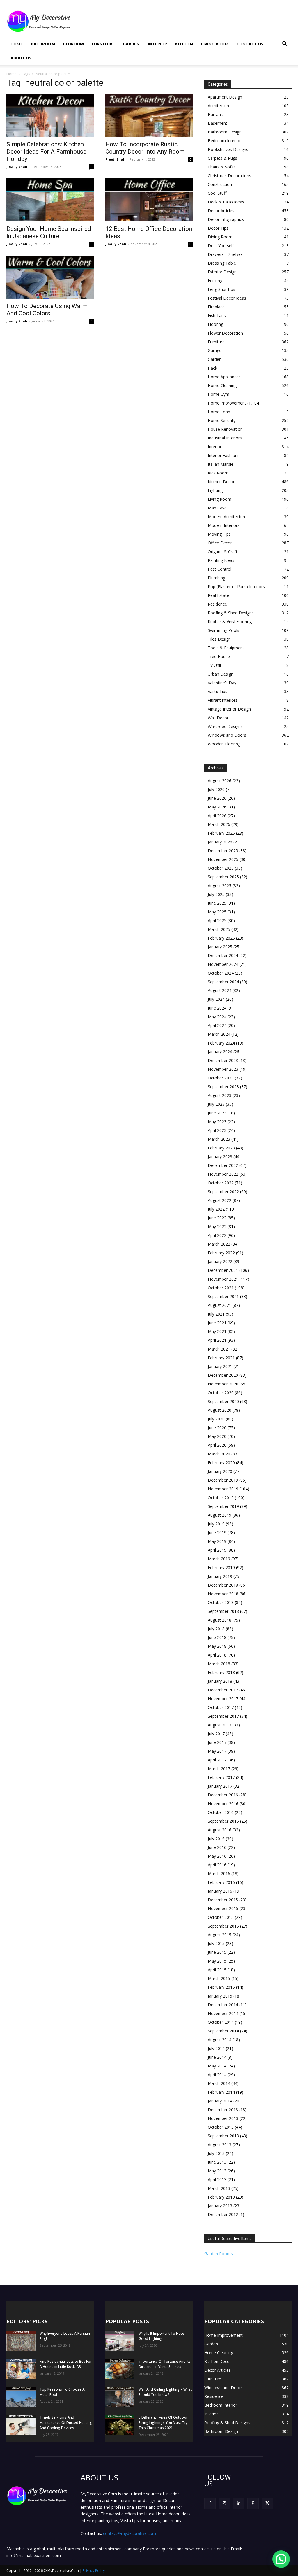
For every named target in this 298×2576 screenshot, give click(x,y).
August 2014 (220, 2040)
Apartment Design (225, 97)
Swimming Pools (223, 630)
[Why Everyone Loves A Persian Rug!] (21, 2341)
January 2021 (220, 1366)
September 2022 (223, 1192)
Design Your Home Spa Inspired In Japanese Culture (49, 232)
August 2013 (220, 2145)
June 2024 (217, 1008)
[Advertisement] (186, 21)
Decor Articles (221, 211)
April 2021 (217, 1340)
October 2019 (221, 1498)
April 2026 (217, 816)
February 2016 (221, 1882)
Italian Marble (221, 464)
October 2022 (221, 1183)
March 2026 (219, 824)
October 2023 (221, 1078)
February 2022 (221, 1253)
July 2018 (216, 1629)
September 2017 (223, 1716)
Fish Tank (217, 315)
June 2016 (217, 1847)
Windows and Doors (227, 735)
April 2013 (217, 2180)
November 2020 (223, 1384)
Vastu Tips (218, 691)
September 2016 (223, 1821)
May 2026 (217, 807)
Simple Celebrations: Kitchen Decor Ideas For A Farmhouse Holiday (46, 152)
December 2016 (223, 1795)
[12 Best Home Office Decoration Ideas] (149, 200)
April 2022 (217, 1235)
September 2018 (223, 1611)
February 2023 (221, 1148)
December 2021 (223, 1270)
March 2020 (219, 1454)
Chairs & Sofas (222, 167)
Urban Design (221, 674)
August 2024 (220, 990)
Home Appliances (224, 377)
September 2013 (223, 2136)
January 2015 (220, 1996)
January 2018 (220, 1681)
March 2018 (219, 1664)
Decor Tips (218, 228)
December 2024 (223, 955)
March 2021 (219, 1349)
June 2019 (217, 1533)
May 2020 (217, 1436)
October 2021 (221, 1288)
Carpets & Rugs (222, 158)
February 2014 (221, 2092)
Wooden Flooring (224, 744)
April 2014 (217, 2075)
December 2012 (223, 2214)
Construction (220, 184)
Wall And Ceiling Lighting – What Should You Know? (165, 2392)
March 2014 (219, 2083)
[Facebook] (210, 2503)
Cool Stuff (217, 193)
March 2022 (219, 1244)
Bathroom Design (225, 132)
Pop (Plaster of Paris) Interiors (236, 587)
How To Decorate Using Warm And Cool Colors (47, 310)
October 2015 (221, 1917)
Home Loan (219, 412)
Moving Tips (219, 534)
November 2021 (223, 1279)
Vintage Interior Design (229, 709)
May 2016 (217, 1856)
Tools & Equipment (226, 648)
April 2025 (217, 920)
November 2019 (223, 1489)
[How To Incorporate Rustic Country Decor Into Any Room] (149, 115)
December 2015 (223, 1900)
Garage (215, 350)
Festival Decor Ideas (227, 298)
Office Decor (220, 543)
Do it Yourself (221, 246)
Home (17, 44)
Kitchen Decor (221, 482)
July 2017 (216, 1734)
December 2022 (223, 1165)
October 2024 (221, 973)
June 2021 (217, 1323)
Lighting (215, 490)
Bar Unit (215, 114)
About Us (21, 58)
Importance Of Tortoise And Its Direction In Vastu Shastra (165, 2364)
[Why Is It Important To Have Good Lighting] (120, 2341)
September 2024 (223, 982)
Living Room (215, 44)
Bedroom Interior (224, 141)
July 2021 (216, 1314)
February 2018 (221, 1672)
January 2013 (220, 2206)
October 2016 (221, 1812)
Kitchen (184, 44)
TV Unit (215, 665)
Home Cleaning (222, 385)
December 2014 (223, 2005)
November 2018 (223, 1594)
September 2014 (223, 2031)
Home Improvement (227, 403)
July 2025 (216, 894)
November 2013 (223, 2118)
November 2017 (223, 1699)
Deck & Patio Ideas (226, 202)
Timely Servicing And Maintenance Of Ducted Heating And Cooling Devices (66, 2423)
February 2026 (221, 833)
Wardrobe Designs (225, 726)
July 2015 (216, 1943)
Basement (218, 123)
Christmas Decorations (229, 176)
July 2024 (216, 999)
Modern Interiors (224, 525)
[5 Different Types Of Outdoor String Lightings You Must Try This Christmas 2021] (120, 2425)
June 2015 (217, 1952)
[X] (267, 2503)
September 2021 (223, 1296)
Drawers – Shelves (225, 254)
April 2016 (217, 1865)
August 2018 (220, 1620)
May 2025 (217, 912)
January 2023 (220, 1157)
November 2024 (223, 964)
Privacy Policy (94, 2571)
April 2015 (217, 1970)
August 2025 (220, 886)
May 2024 (217, 1017)
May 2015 (217, 1961)
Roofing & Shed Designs (231, 613)
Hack (212, 368)
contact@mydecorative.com (130, 2533)
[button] (285, 44)
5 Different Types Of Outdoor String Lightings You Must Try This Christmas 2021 (163, 2423)
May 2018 (217, 1646)
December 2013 (223, 2110)
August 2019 (220, 1515)
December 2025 (223, 851)
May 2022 (217, 1227)
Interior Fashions (224, 455)
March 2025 (219, 929)
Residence (217, 604)
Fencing (215, 281)
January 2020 (220, 1471)
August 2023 (220, 1095)
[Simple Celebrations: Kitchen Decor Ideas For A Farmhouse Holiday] (50, 115)
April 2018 (217, 1655)
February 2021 (221, 1358)
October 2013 (221, 2127)
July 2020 (216, 1419)
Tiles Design (219, 639)
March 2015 (219, 1978)
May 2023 (217, 1122)
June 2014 (217, 2057)
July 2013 (216, 2153)
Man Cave (217, 508)
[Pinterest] (253, 2503)
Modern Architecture (227, 517)
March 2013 (219, 2188)
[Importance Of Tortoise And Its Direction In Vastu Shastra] (120, 2369)
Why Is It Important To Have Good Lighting (161, 2336)
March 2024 (219, 1034)
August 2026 (220, 781)
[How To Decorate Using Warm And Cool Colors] (50, 277)
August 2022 (220, 1200)
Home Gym (219, 394)
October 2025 (221, 868)
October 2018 (221, 1602)
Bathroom (43, 44)
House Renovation (225, 429)
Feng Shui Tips (221, 289)
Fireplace (216, 307)
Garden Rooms (219, 2254)
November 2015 (223, 1908)
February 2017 (221, 1777)
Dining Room (220, 237)
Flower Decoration (225, 333)
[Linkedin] (238, 2503)
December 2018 (223, 1585)
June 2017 (217, 1742)
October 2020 (221, 1393)
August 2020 (220, 1410)
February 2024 (221, 1043)
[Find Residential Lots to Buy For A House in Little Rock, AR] (21, 2369)
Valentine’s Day (222, 683)
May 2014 (217, 2066)
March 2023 (219, 1139)
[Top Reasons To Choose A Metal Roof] (21, 2397)
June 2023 (217, 1113)
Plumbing (217, 578)
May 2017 (217, 1751)
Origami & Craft (223, 552)
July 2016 (216, 1839)
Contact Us (250, 44)
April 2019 (217, 1550)
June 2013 (217, 2162)
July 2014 (216, 2048)
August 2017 (220, 1725)
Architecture (219, 106)
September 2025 (223, 877)
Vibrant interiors (223, 700)
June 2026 (217, 798)
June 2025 (217, 903)
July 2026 (216, 789)
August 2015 (220, 1935)
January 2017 (220, 1786)
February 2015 (221, 1987)
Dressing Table (222, 263)
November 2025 (223, 859)
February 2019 (221, 1567)
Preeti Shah (115, 159)
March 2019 (219, 1559)
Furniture (103, 44)
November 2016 (223, 1804)
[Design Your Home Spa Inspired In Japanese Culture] (50, 200)
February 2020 (221, 1463)
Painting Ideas (221, 560)
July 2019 (216, 1524)
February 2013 (221, 2197)
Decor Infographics (226, 219)
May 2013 (217, 2171)
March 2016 (219, 1873)
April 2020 (217, 1445)
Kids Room (218, 473)
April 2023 (217, 1130)
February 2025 (221, 938)
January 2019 (220, 1576)
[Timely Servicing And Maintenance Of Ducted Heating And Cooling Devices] (21, 2425)
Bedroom (73, 44)
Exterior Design (222, 272)
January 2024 (220, 1052)
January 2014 (220, 2101)
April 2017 (217, 1760)
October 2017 (221, 1707)
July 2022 (216, 1209)
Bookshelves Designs (228, 149)
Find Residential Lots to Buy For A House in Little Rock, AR (66, 2364)
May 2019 (217, 1541)
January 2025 (220, 947)
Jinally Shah (17, 167)
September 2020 (223, 1401)
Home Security (222, 420)
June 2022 (217, 1218)
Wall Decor (218, 718)
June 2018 (217, 1637)
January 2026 (220, 842)
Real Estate (218, 595)
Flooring (215, 324)
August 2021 (220, 1305)
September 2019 (223, 1506)
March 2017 (219, 1769)
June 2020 (217, 1428)
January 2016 (220, 1891)
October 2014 (221, 2022)
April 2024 (217, 1025)
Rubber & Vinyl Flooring (230, 621)
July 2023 (216, 1104)
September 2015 (223, 1926)
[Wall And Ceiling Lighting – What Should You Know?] (120, 2397)
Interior (157, 44)
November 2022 (223, 1174)
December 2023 (223, 1060)
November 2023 (223, 1069)
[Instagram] (224, 2503)
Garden (131, 44)
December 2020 (223, 1375)
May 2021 (217, 1331)
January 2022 (220, 1261)
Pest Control (220, 569)
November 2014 (223, 2013)
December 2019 (223, 1480)
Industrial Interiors (225, 438)
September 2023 (223, 1087)
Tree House (219, 656)
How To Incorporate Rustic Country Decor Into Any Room (145, 148)
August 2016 (220, 1830)
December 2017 (223, 1690)
